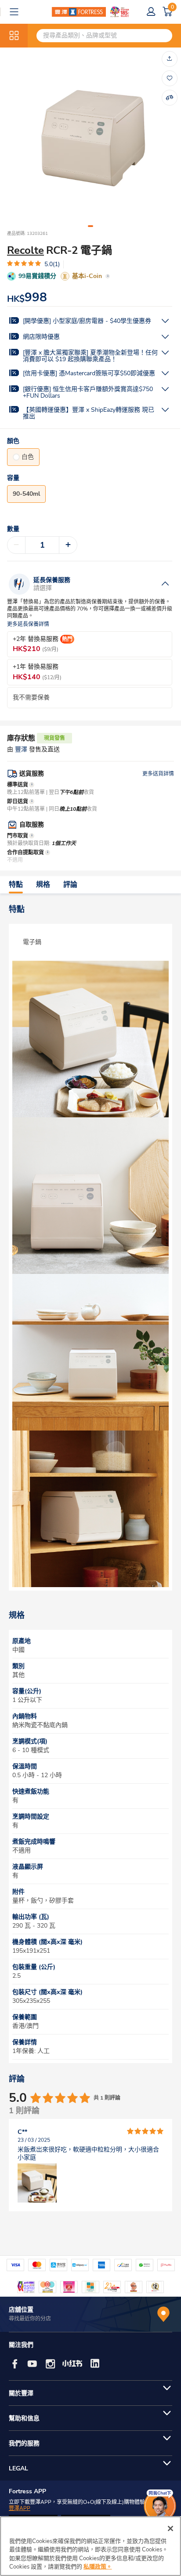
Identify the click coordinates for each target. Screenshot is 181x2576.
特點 (16, 885)
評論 (70, 885)
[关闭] (170, 2528)
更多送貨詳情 (158, 774)
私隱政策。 (98, 2567)
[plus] (68, 545)
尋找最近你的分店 (30, 2319)
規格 (43, 885)
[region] (90, 2546)
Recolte (25, 250)
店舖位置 (21, 2310)
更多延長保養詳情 (28, 624)
